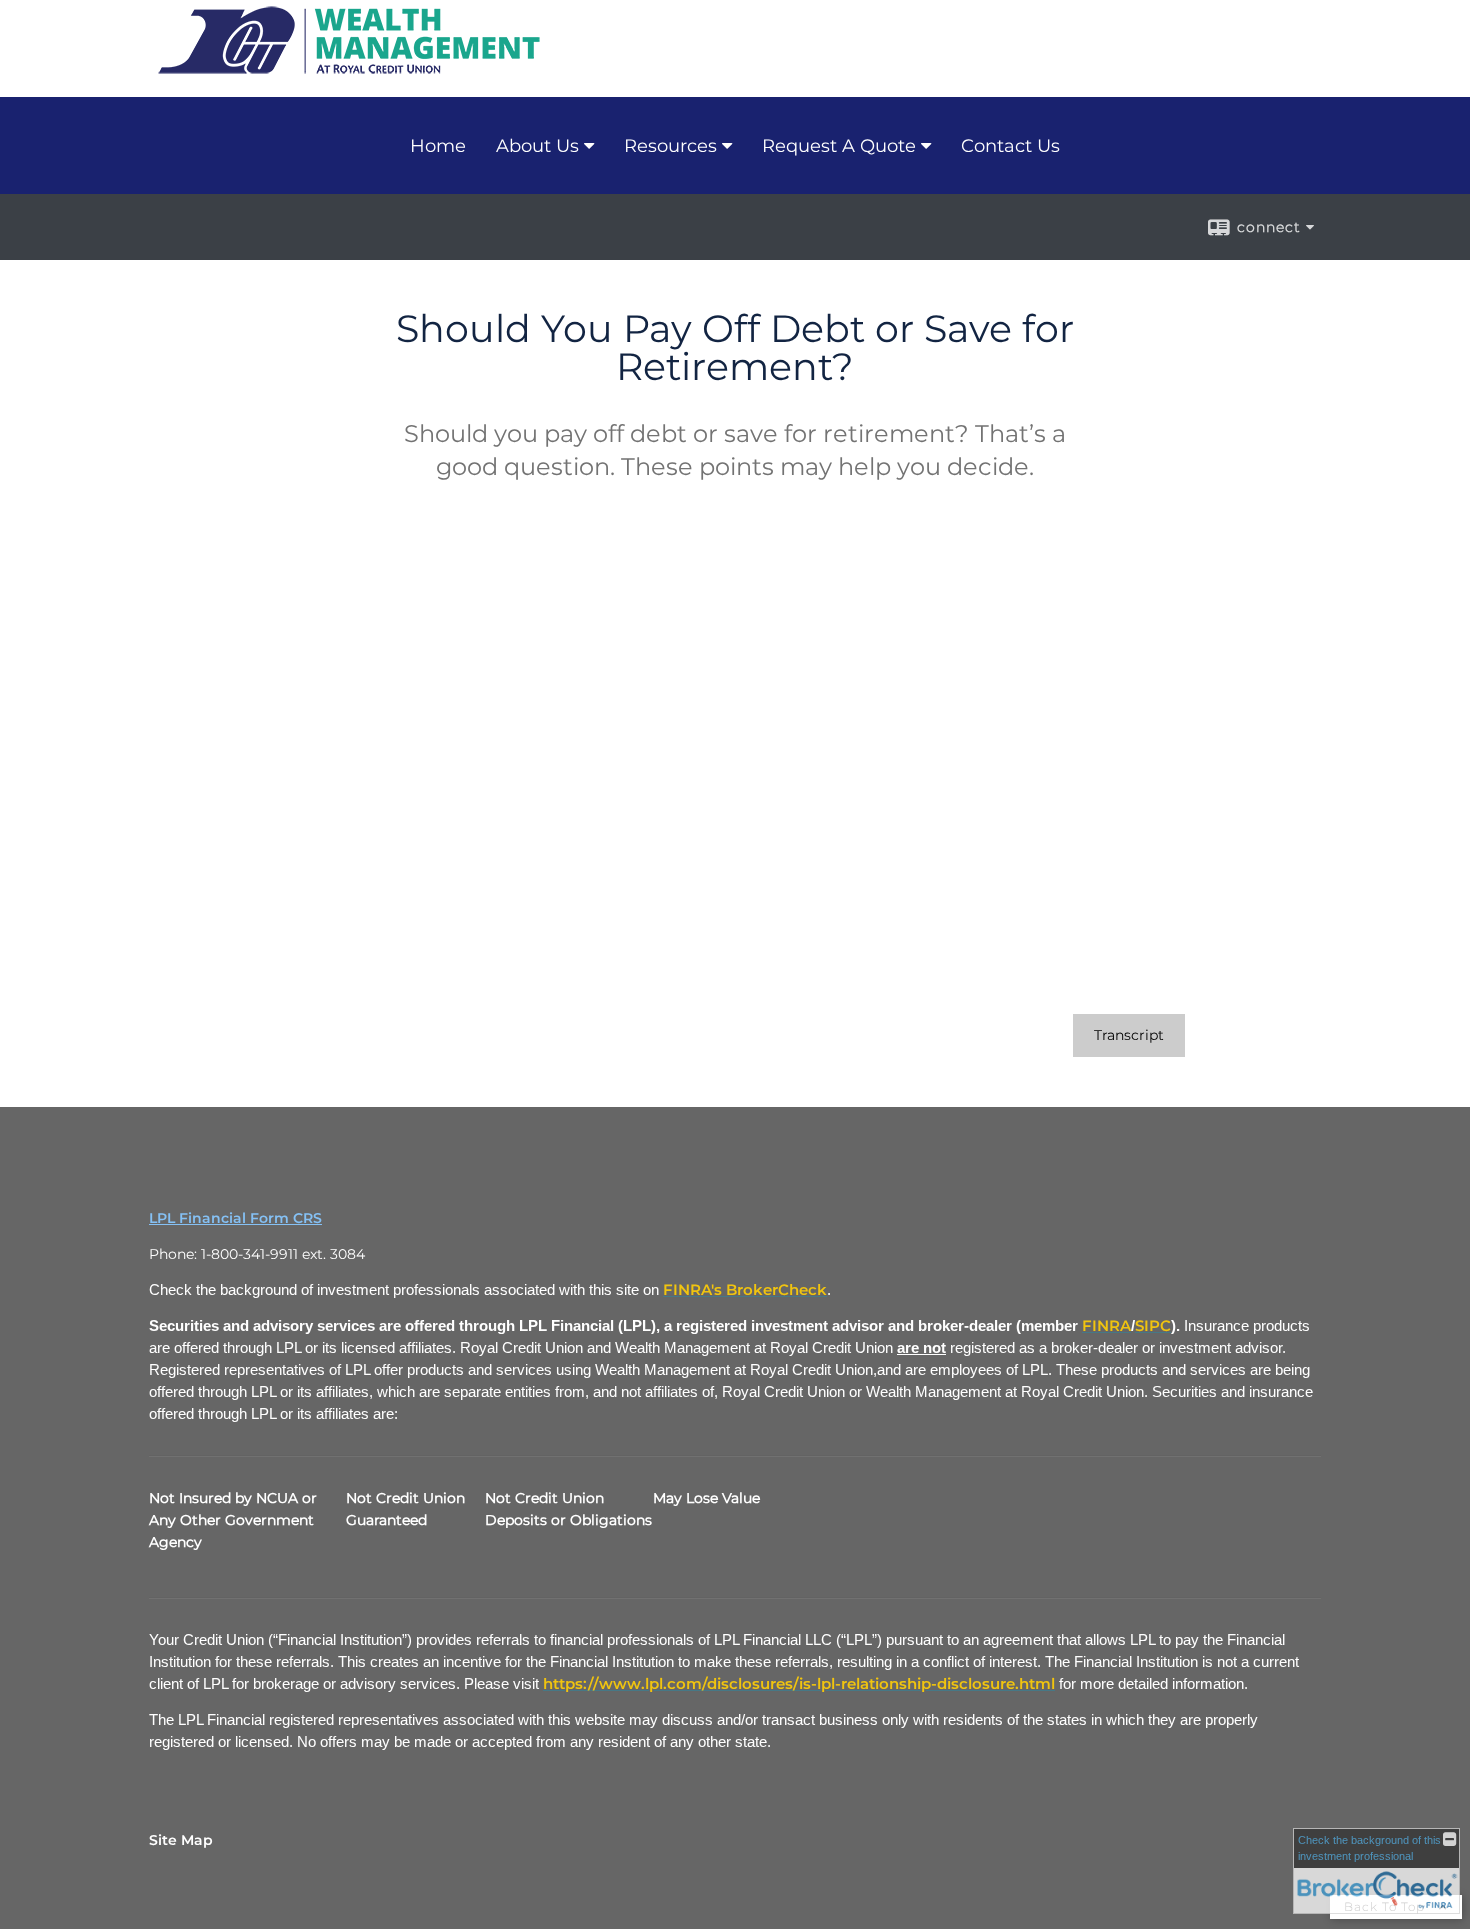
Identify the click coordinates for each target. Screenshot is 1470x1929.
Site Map (181, 1840)
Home (438, 146)
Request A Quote (839, 146)
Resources (670, 146)
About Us (537, 146)
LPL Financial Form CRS (235, 1218)
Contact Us (1010, 146)
